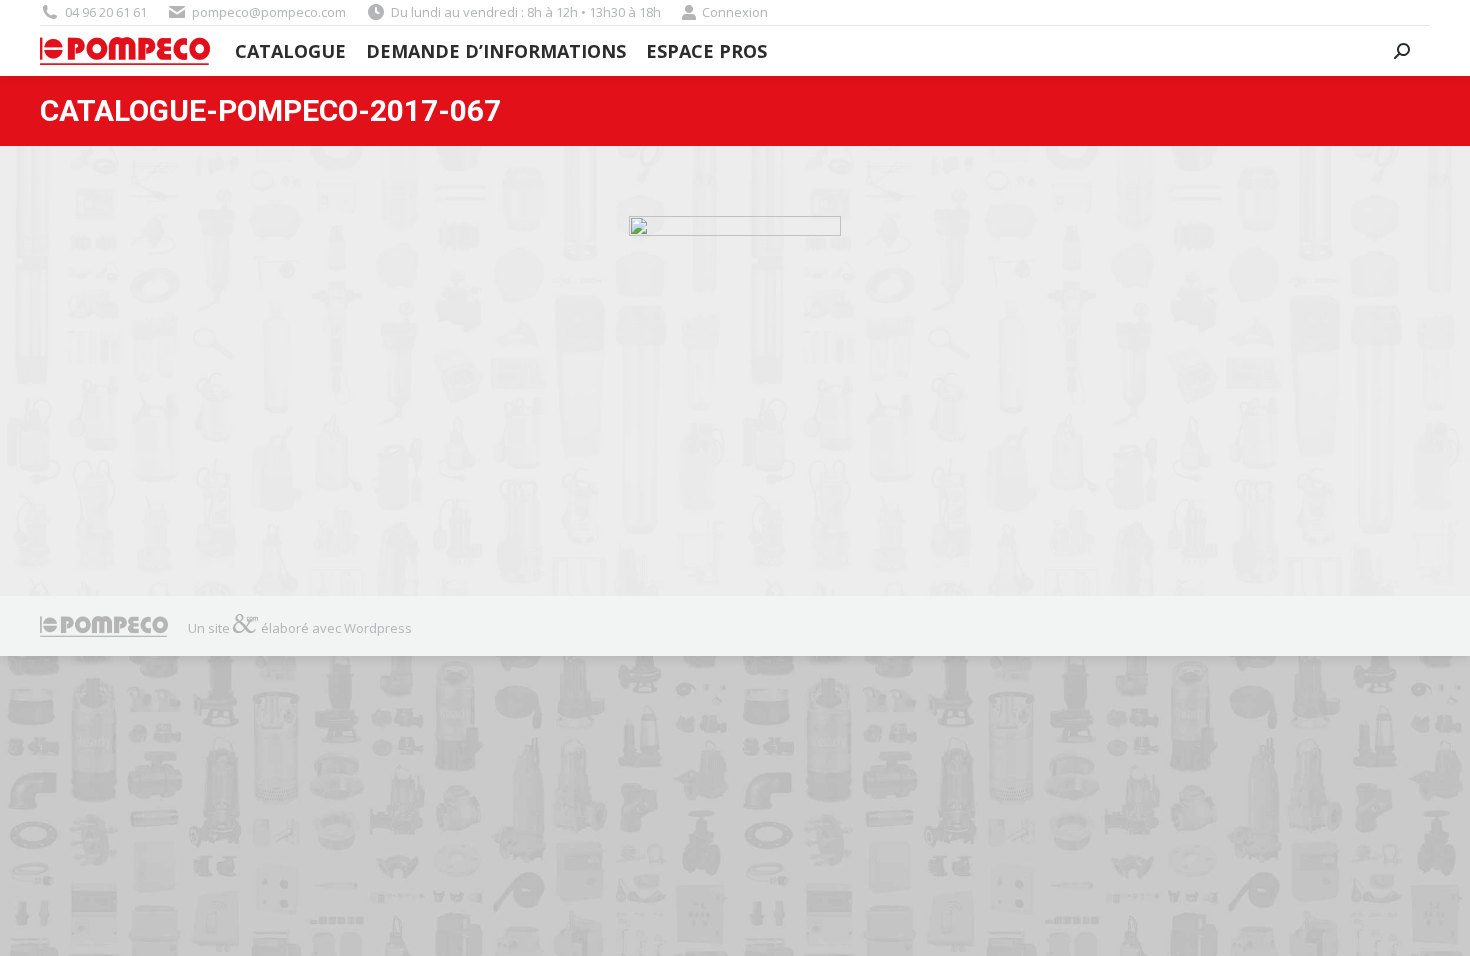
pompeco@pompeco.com (269, 12)
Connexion (735, 12)
